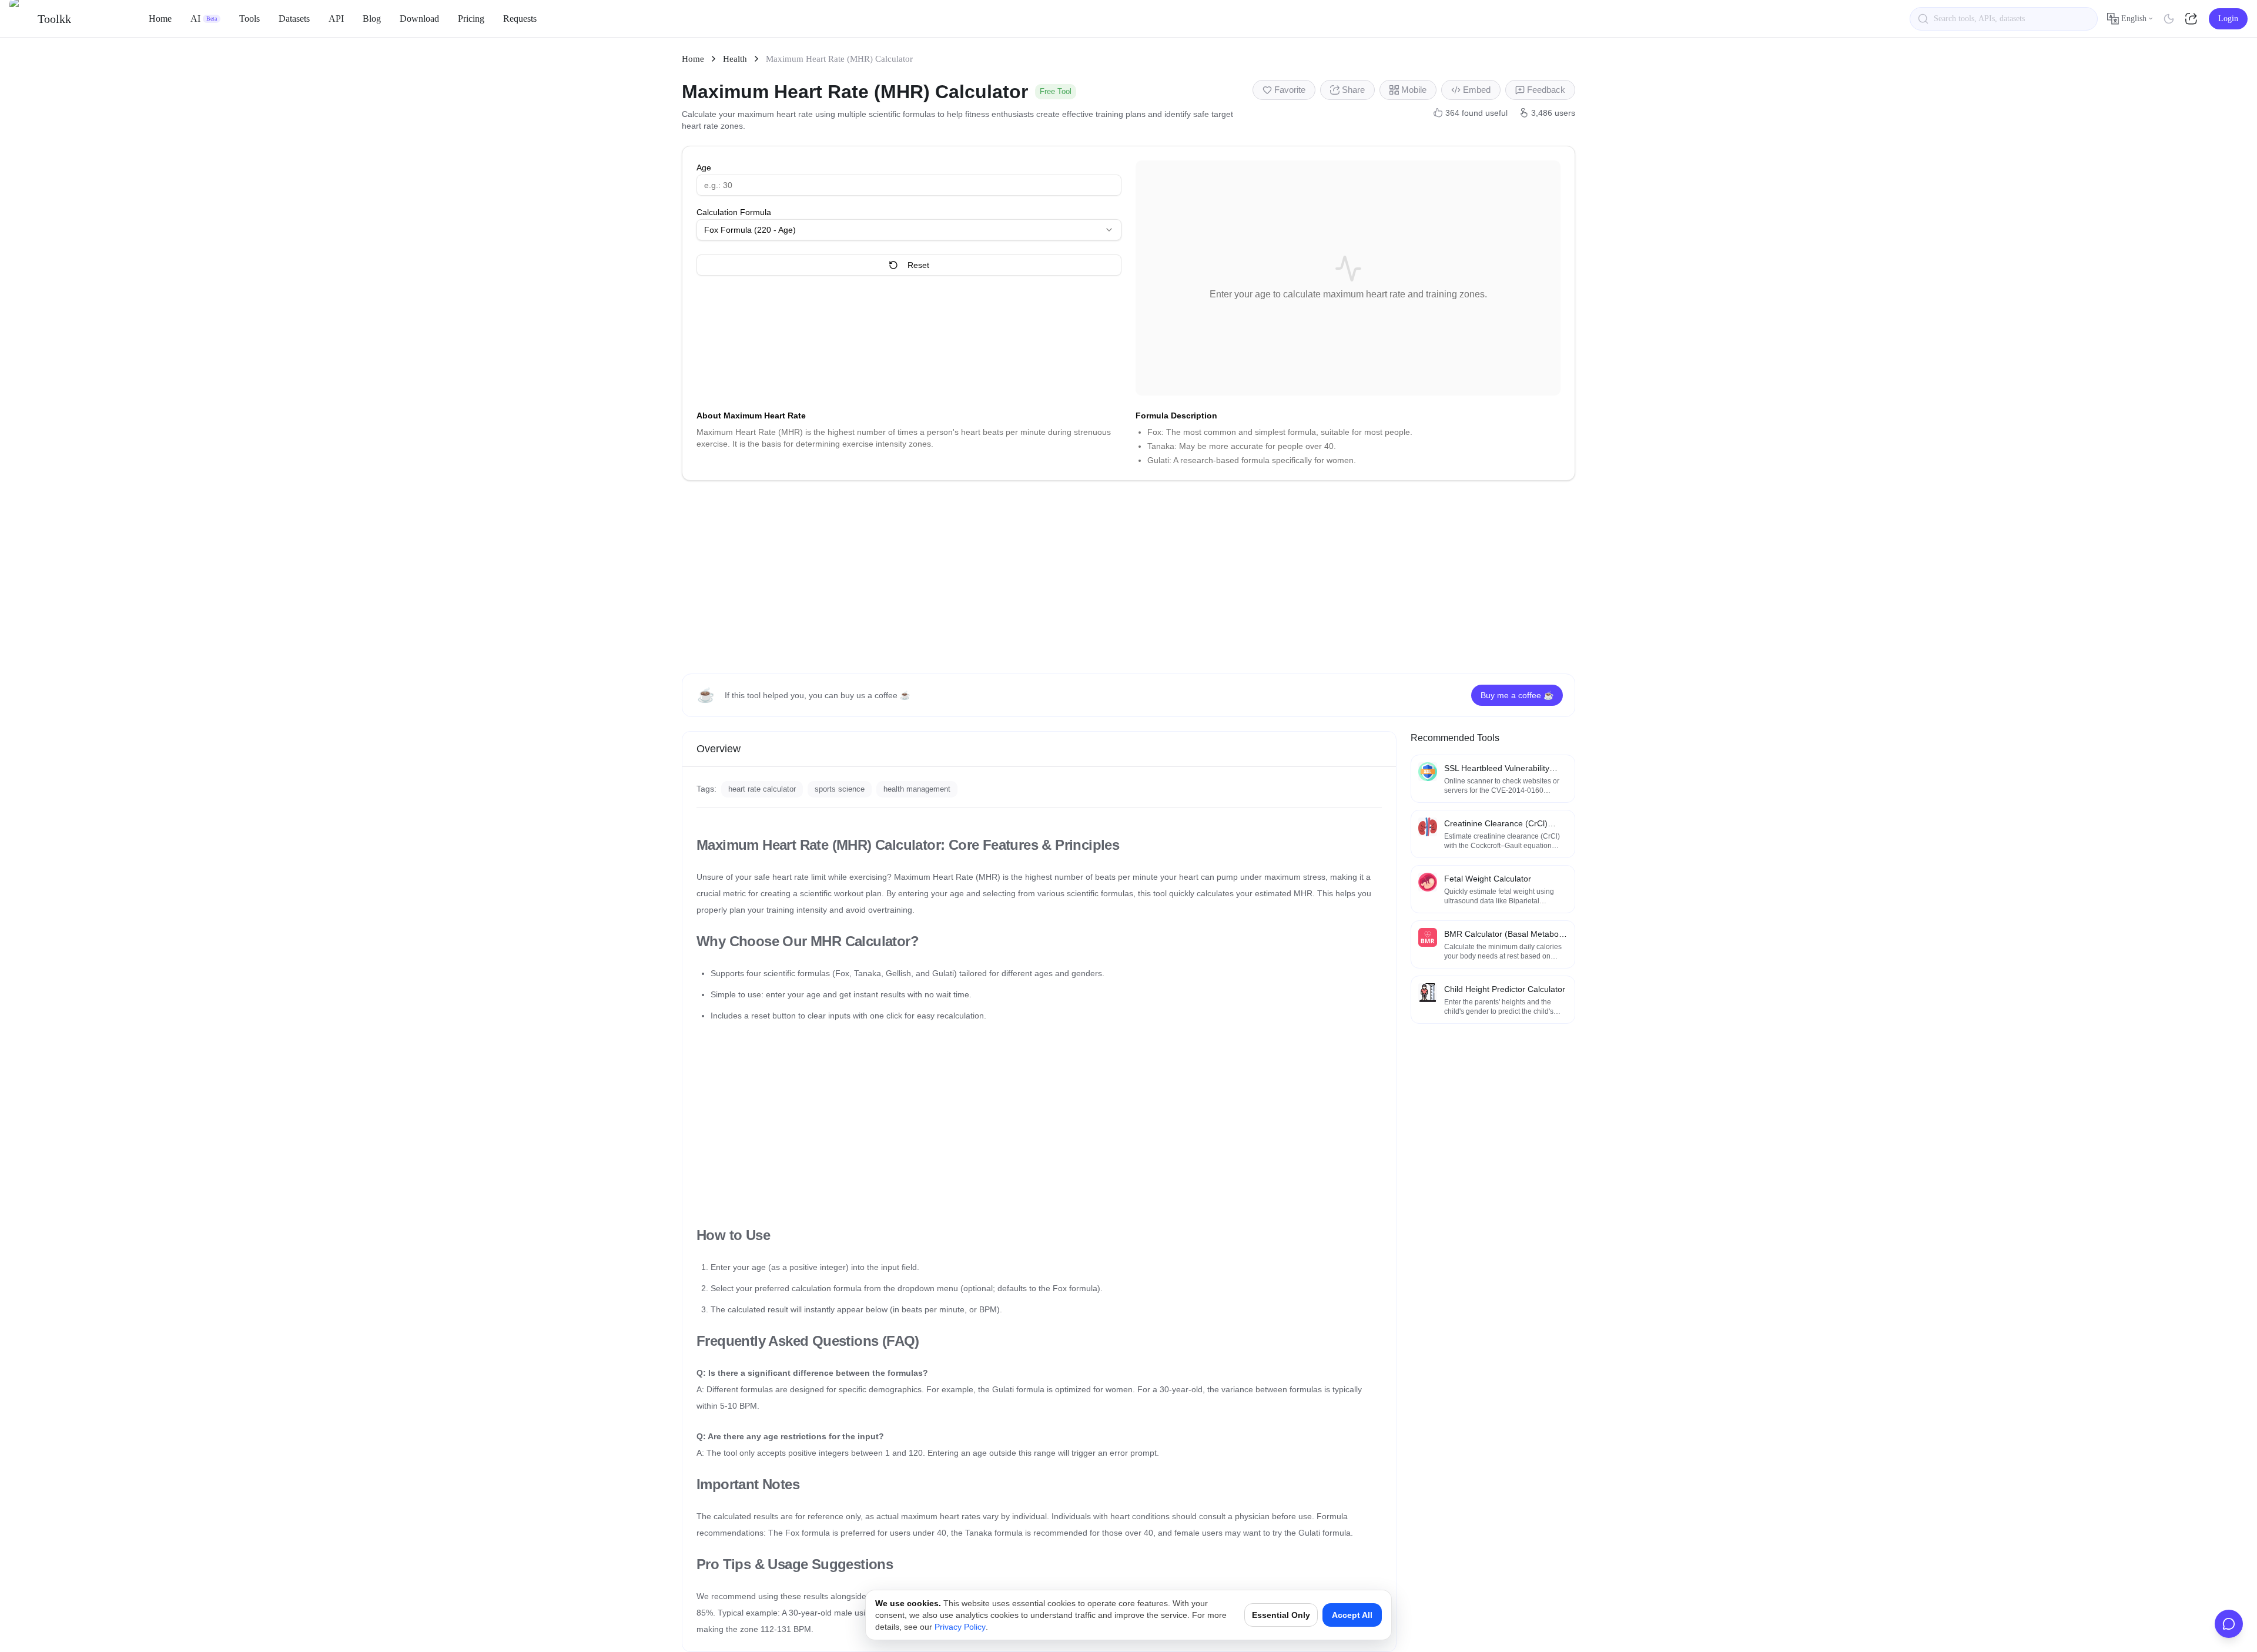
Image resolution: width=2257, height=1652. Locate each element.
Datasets (294, 19)
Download (419, 19)
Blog (372, 19)
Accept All (1352, 1615)
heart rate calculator (762, 789)
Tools (250, 19)
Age (704, 167)
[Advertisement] (1128, 577)
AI (204, 19)
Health (735, 59)
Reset (918, 265)
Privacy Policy (960, 1627)
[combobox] (909, 230)
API (336, 19)
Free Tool (1056, 91)
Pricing (471, 19)
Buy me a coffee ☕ (1517, 695)
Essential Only (1281, 1615)
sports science (840, 789)
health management (917, 789)
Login (2228, 19)
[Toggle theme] (2169, 19)
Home (160, 19)
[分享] (2192, 19)
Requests (520, 19)
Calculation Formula (734, 212)
